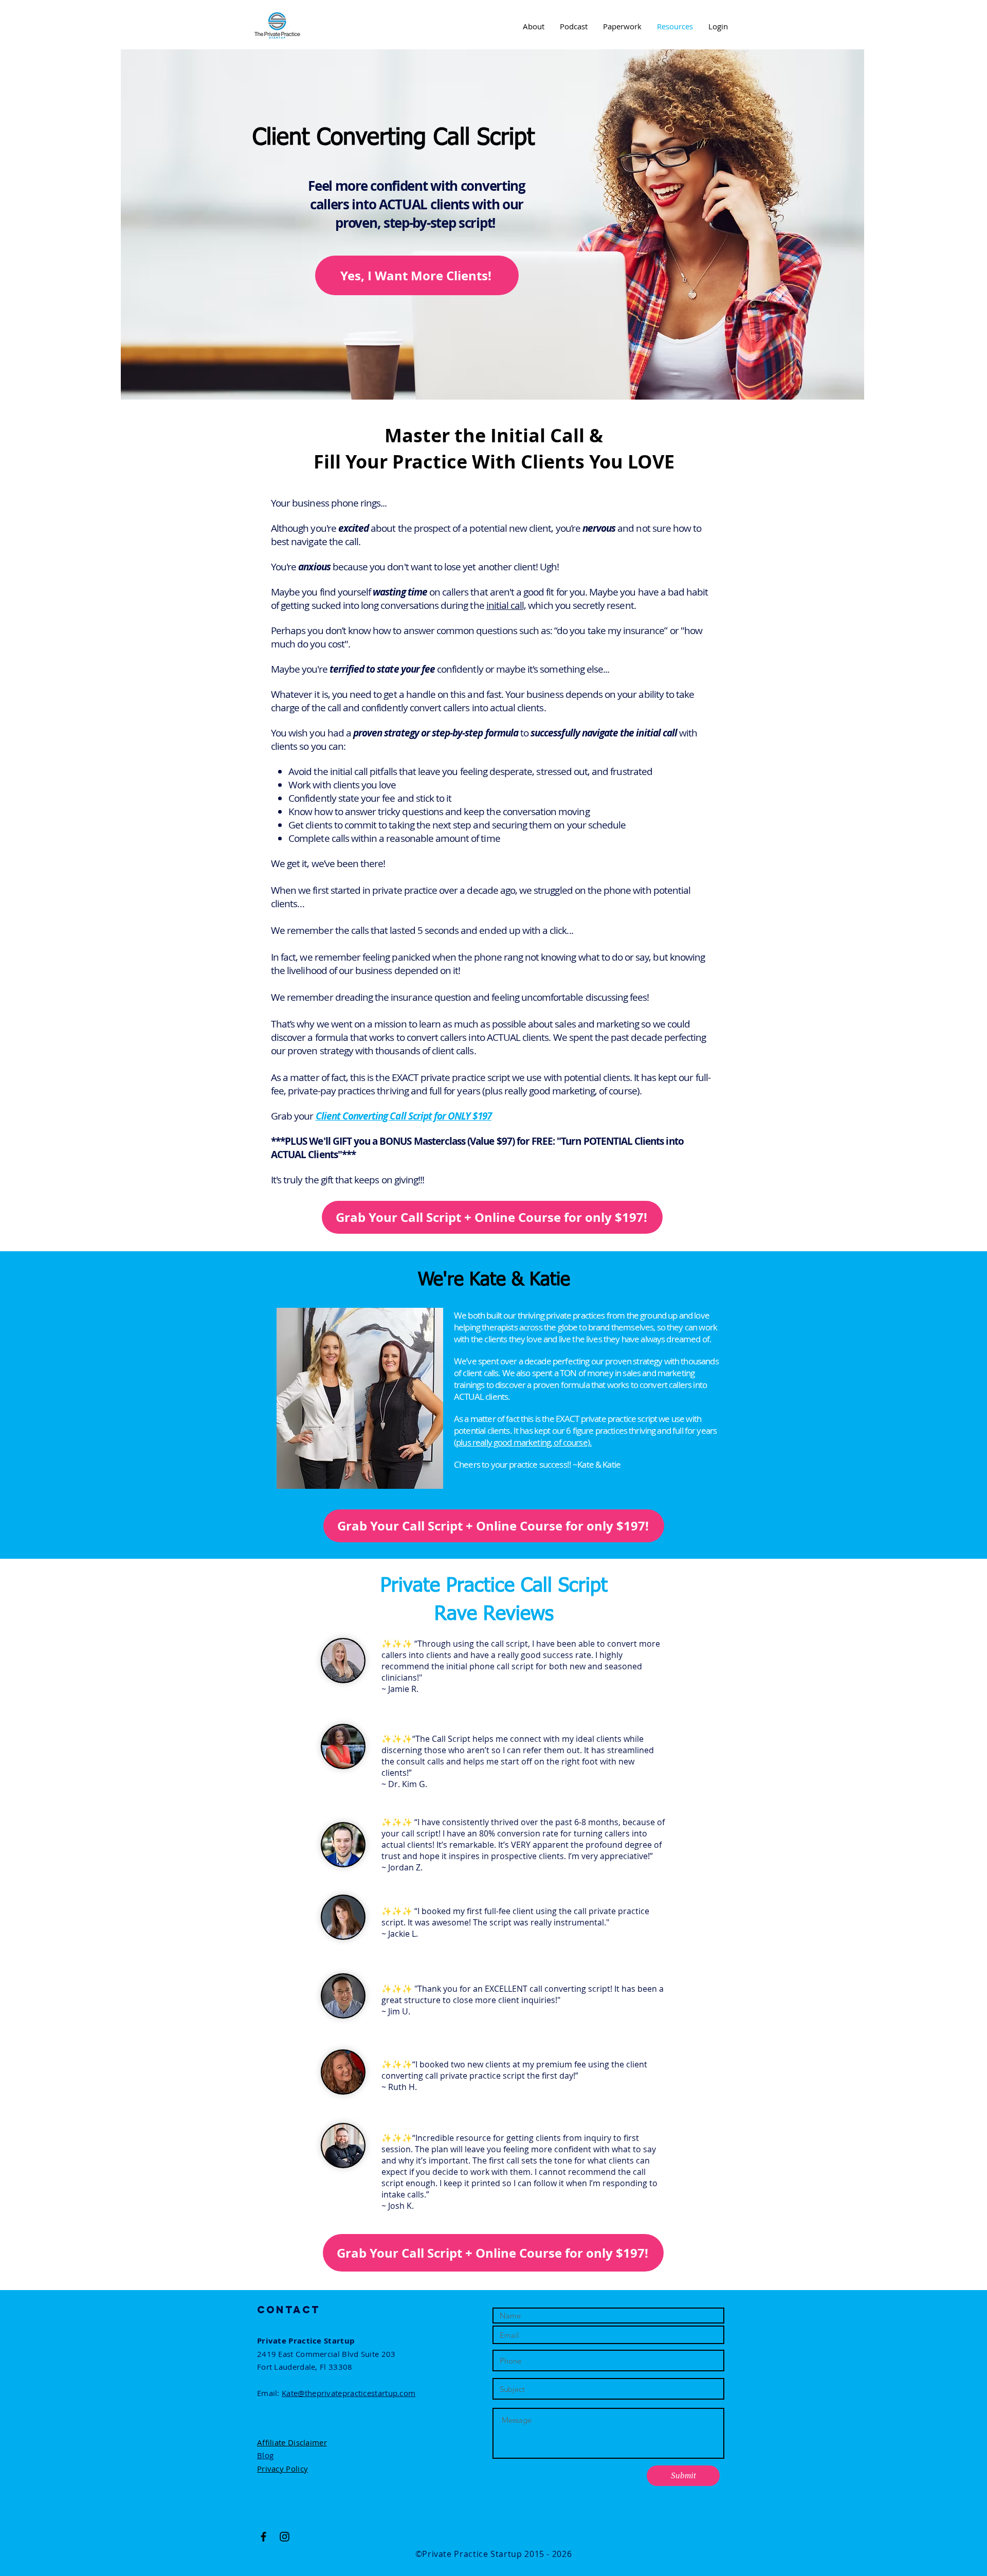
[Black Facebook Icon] (263, 2537)
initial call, (506, 605)
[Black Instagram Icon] (285, 2537)
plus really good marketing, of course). (524, 1442)
